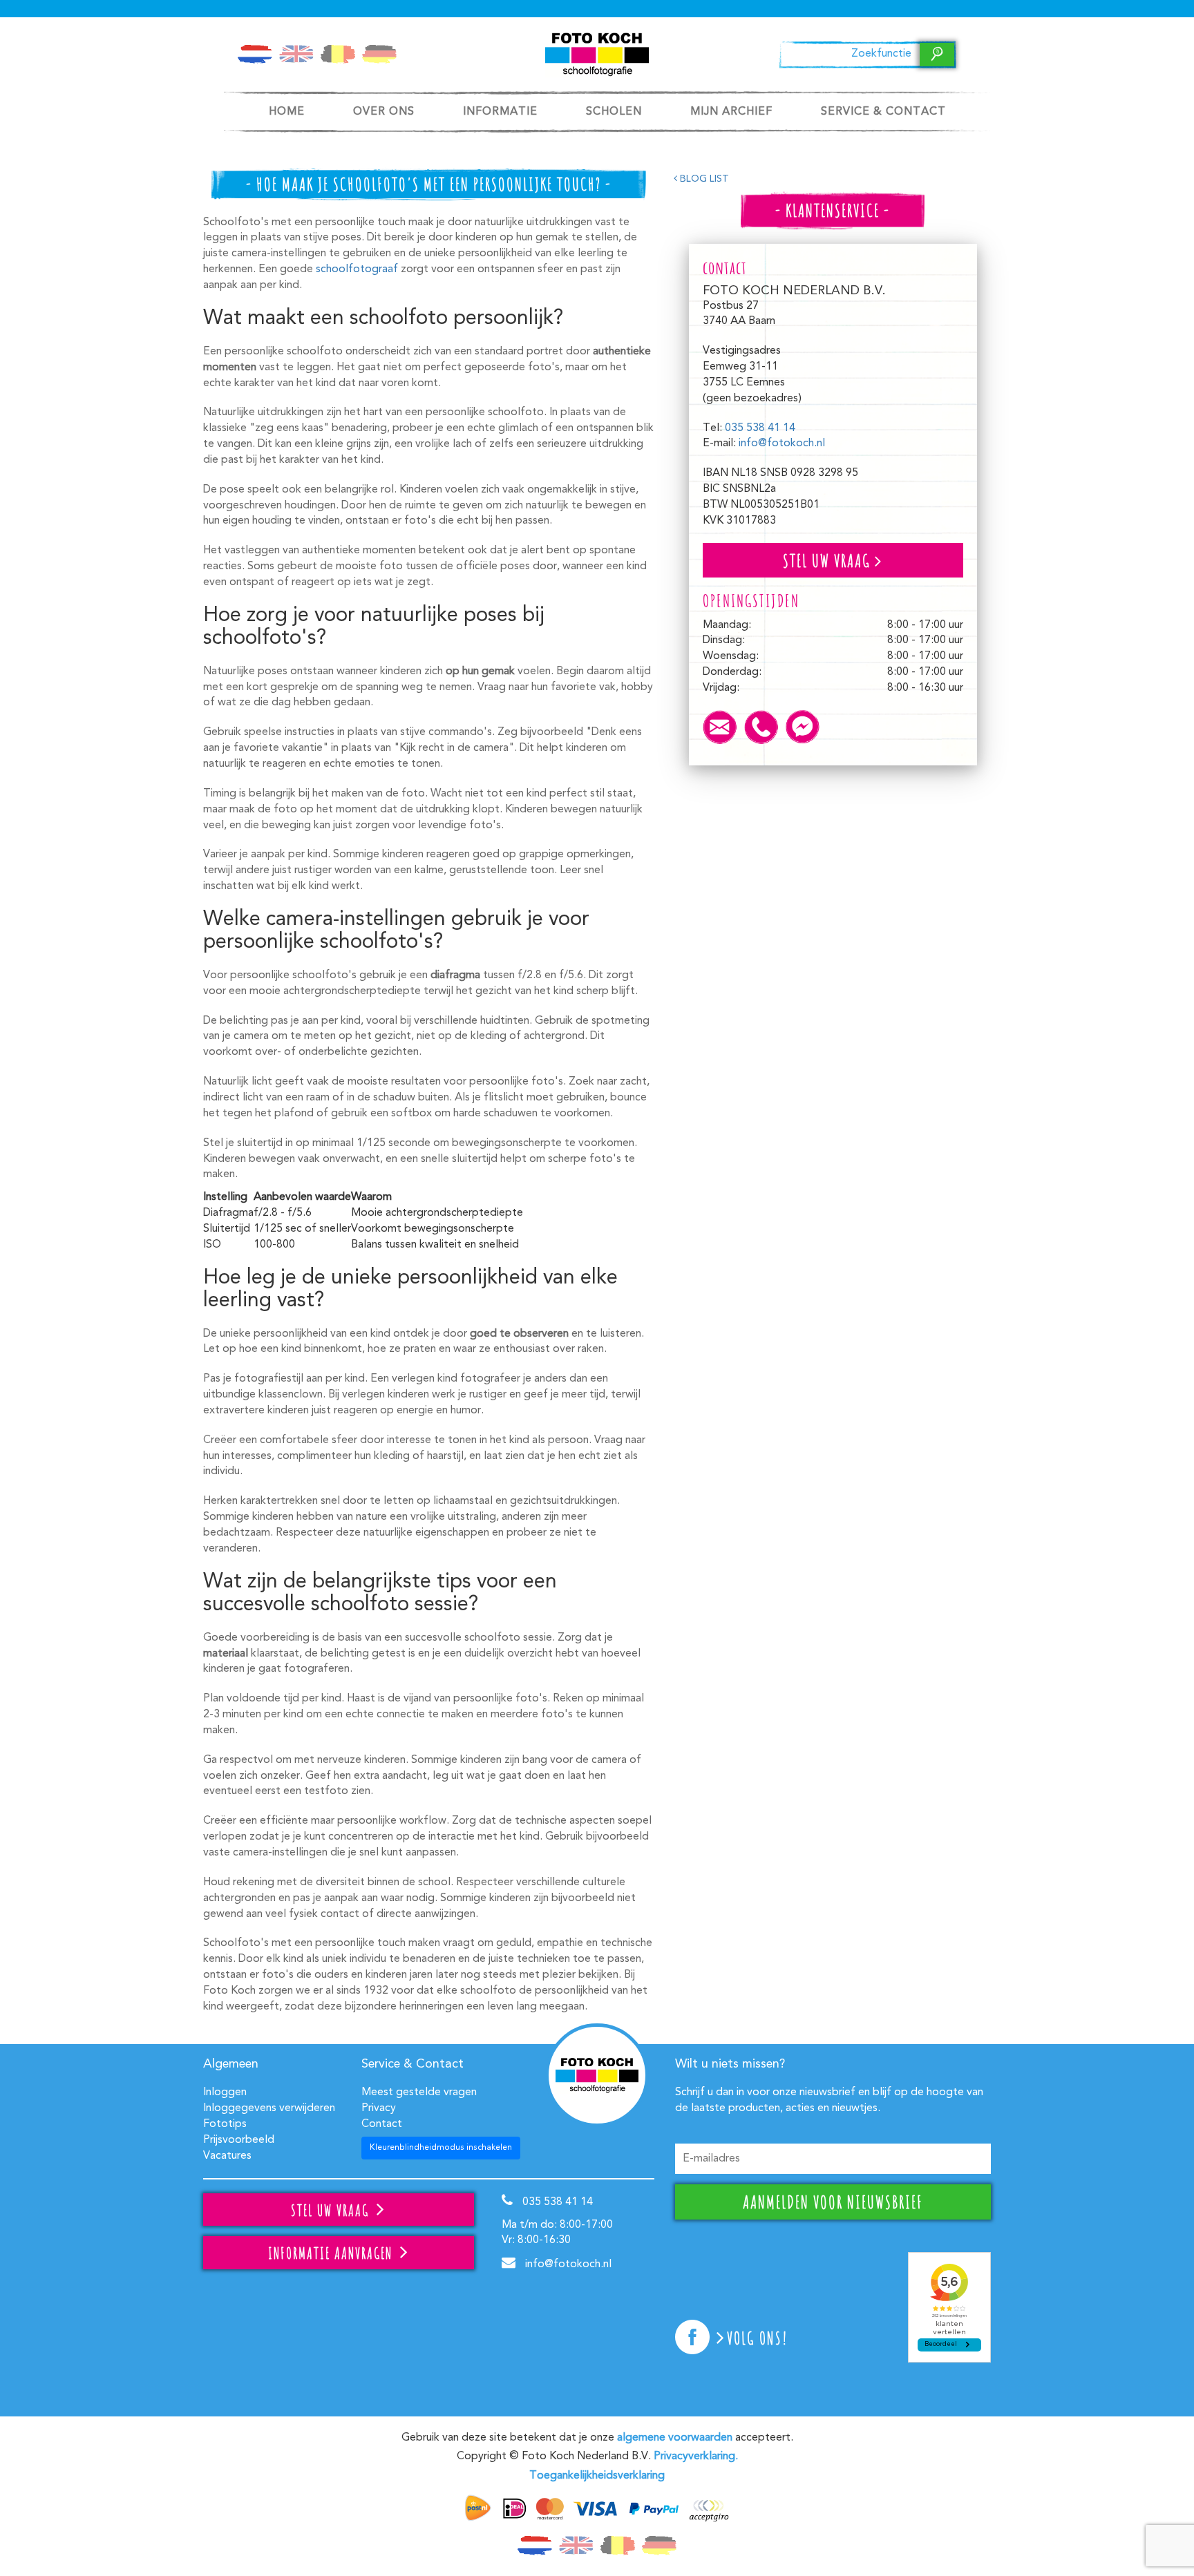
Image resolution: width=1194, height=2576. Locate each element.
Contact (382, 2124)
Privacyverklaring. (696, 2456)
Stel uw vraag (829, 560)
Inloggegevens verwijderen (269, 2108)
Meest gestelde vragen (419, 2092)
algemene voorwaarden (675, 2438)
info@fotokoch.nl (782, 443)
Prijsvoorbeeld (239, 2140)
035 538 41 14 (760, 428)
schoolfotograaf (357, 269)
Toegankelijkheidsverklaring (597, 2476)
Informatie (500, 112)
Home (287, 112)
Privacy (379, 2108)
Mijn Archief (731, 112)
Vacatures (227, 2156)
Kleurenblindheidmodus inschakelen (441, 2148)
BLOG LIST (703, 179)
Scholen (614, 112)
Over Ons (384, 112)
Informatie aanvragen (332, 2253)
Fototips (225, 2124)
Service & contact (883, 112)
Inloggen (225, 2092)
